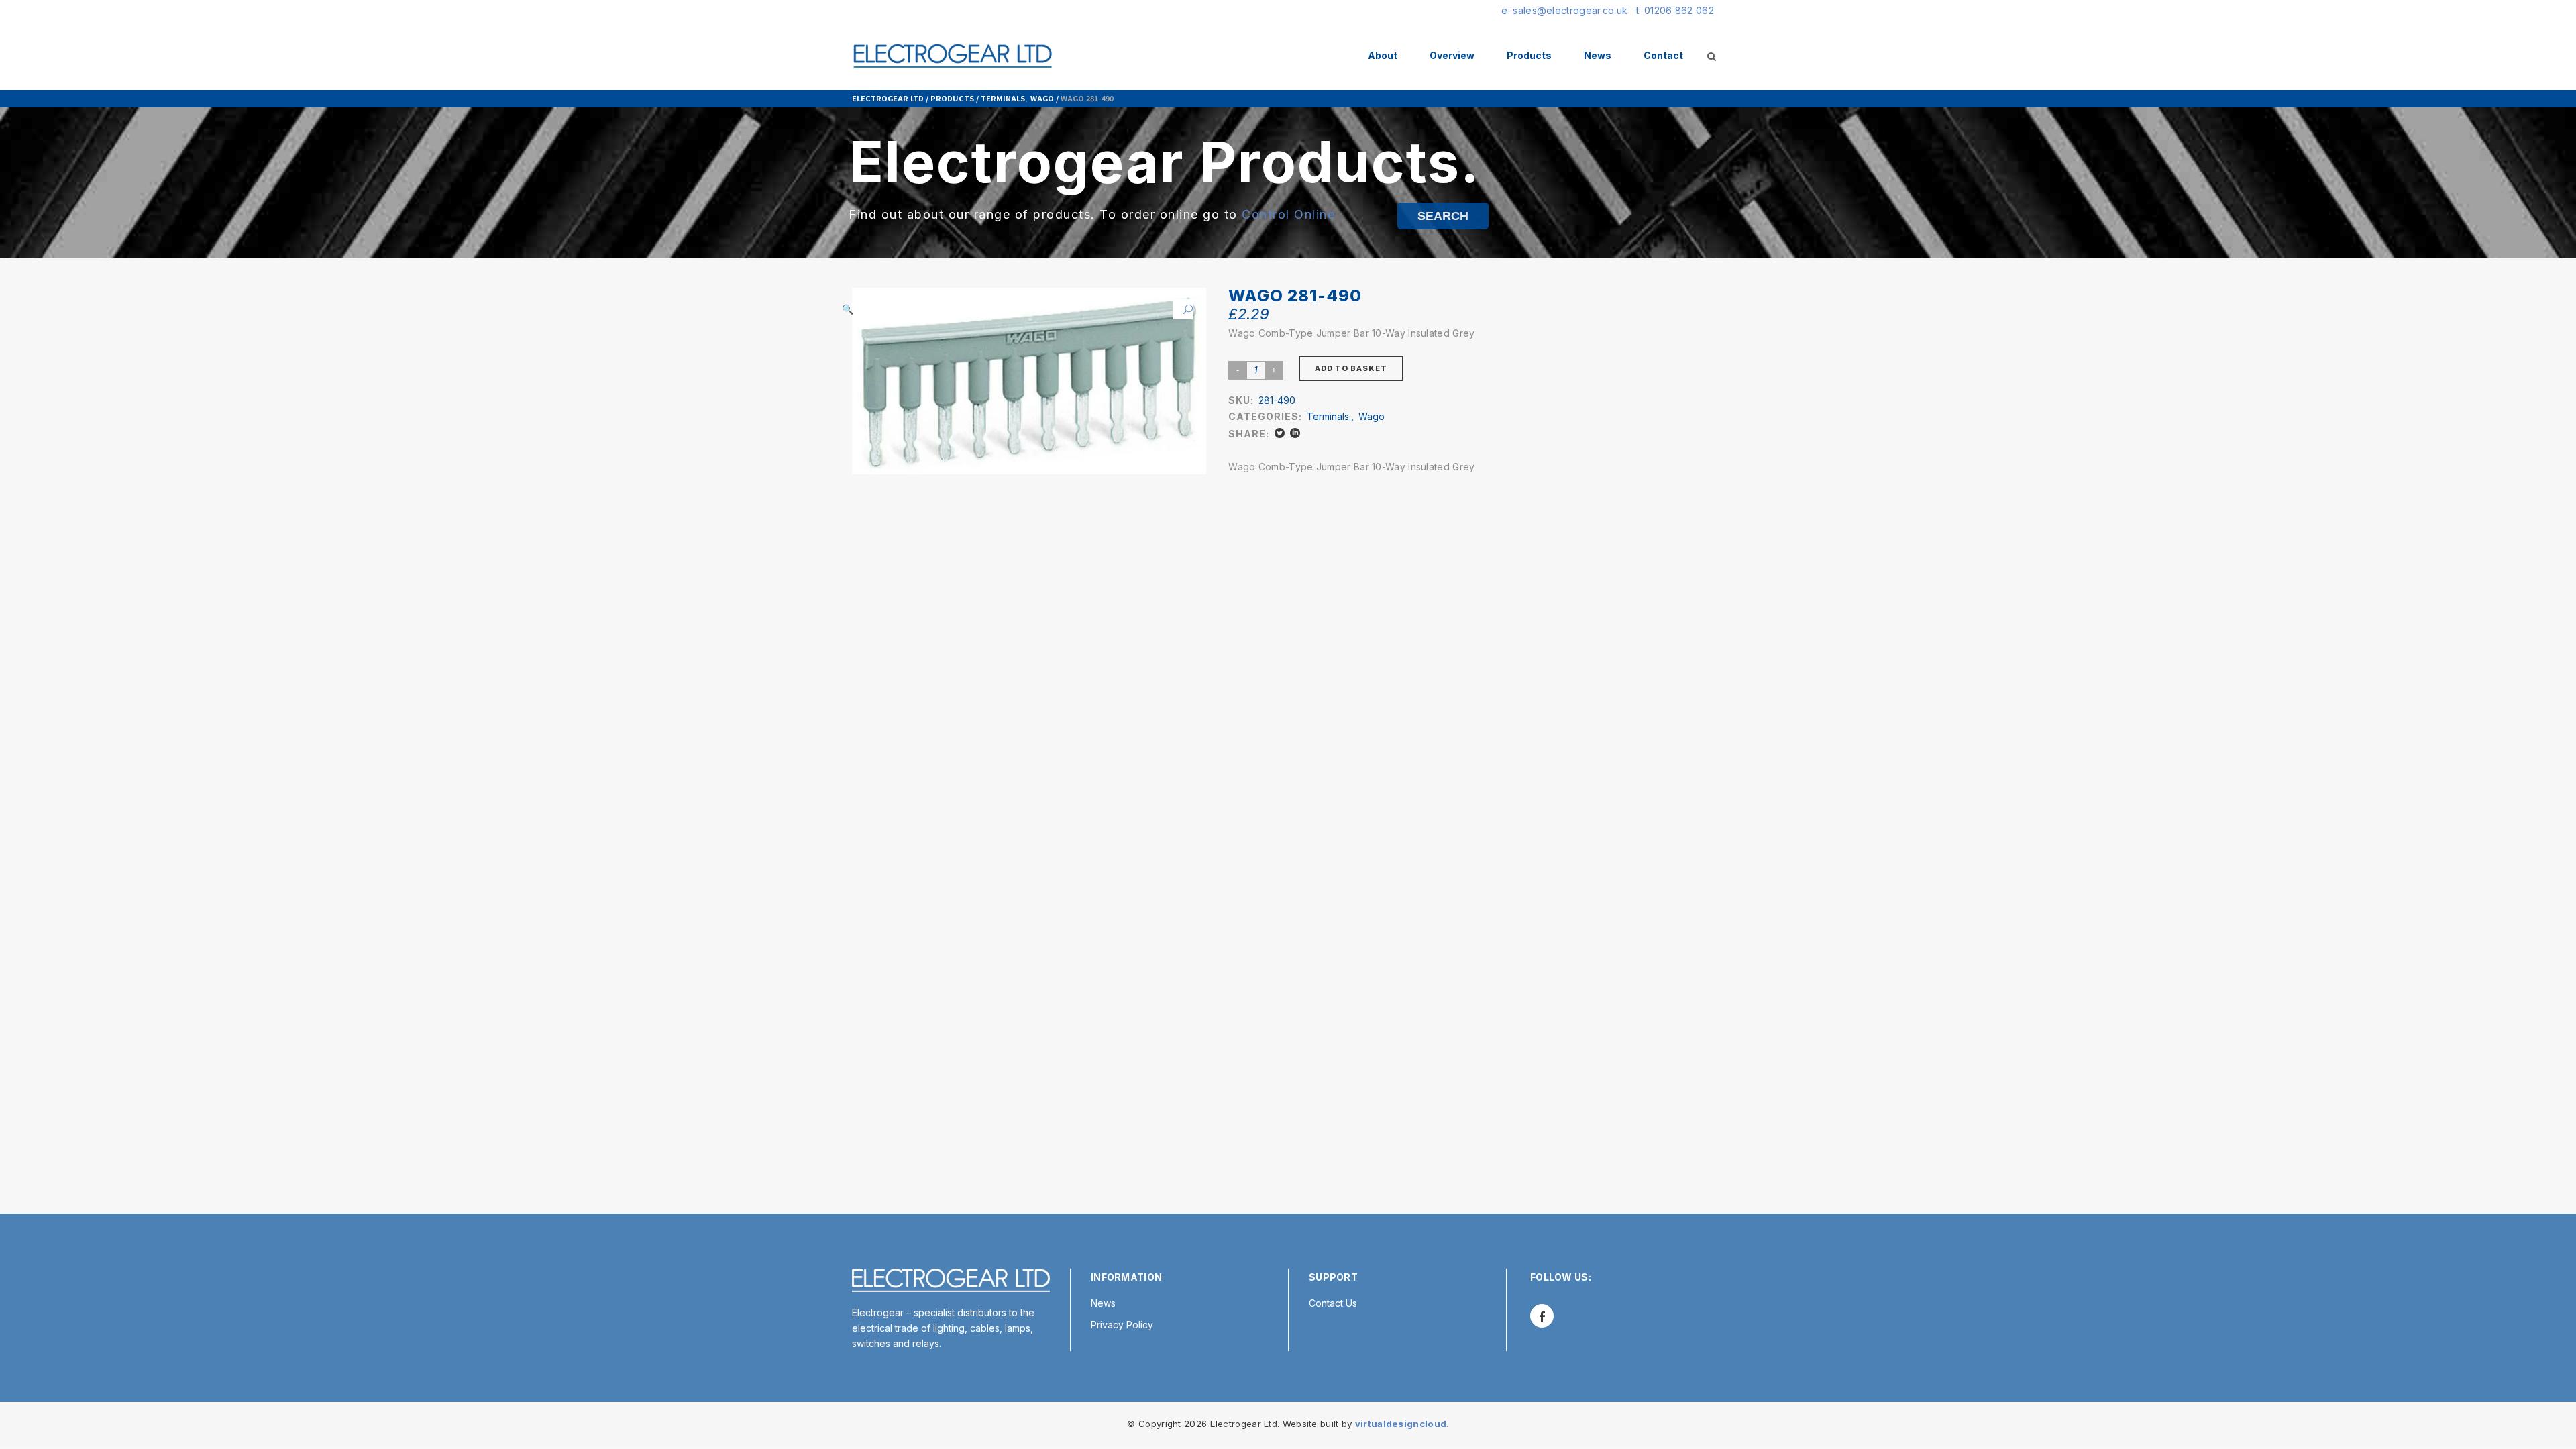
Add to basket (1351, 368)
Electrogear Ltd (888, 98)
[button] (1183, 309)
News (1103, 1303)
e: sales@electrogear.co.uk (1564, 10)
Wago (1042, 98)
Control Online (1288, 214)
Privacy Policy (1122, 1325)
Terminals (1003, 98)
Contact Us (1333, 1303)
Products (952, 98)
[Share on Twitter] (1280, 433)
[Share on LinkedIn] (1295, 433)
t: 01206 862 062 (1675, 10)
